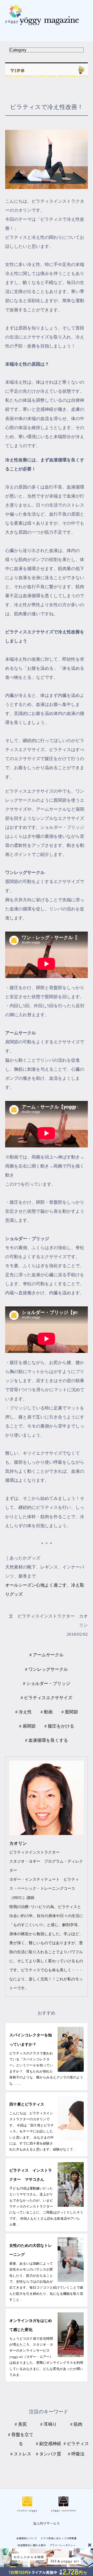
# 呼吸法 (76, 2454)
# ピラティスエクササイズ (47, 1698)
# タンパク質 (49, 2454)
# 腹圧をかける (59, 1726)
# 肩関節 (27, 1726)
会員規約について (27, 2538)
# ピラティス (76, 2444)
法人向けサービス (47, 2523)
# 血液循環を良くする (47, 1740)
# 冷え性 (24, 1712)
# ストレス (21, 2454)
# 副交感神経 (49, 2444)
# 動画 (47, 1712)
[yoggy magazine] (47, 21)
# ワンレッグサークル (47, 1669)
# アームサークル (47, 1655)
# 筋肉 (76, 2424)
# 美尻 (21, 2424)
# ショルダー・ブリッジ (47, 1684)
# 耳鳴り (49, 2424)
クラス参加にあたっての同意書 (59, 2538)
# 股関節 (70, 1712)
